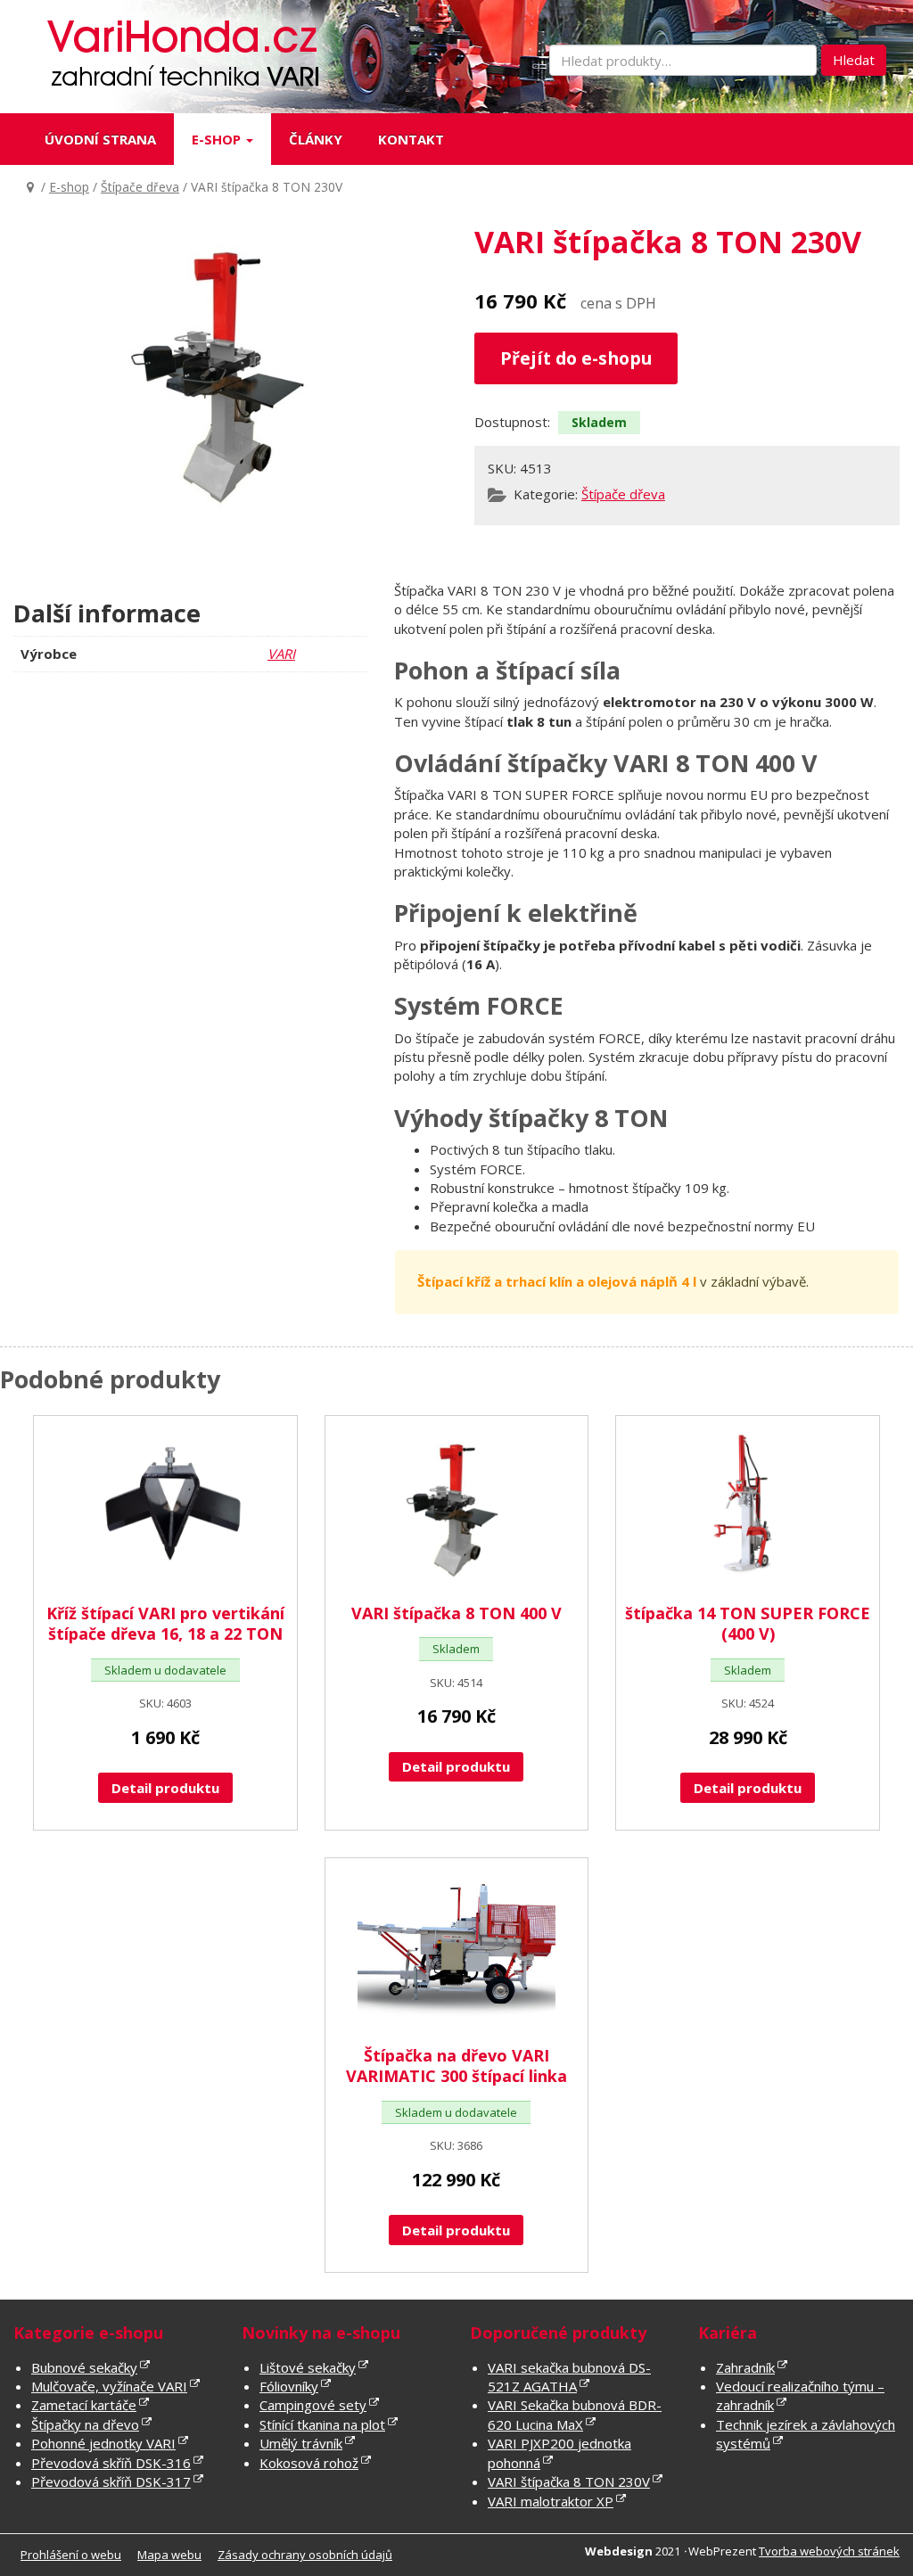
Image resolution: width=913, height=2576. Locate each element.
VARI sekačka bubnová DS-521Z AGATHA (569, 2377)
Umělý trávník (301, 2443)
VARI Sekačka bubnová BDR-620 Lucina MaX (575, 2414)
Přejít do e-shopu (576, 358)
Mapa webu (169, 2555)
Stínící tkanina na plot (322, 2424)
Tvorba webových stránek (829, 2551)
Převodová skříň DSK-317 (111, 2481)
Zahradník (745, 2367)
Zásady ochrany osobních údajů (305, 2555)
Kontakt (411, 139)
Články (316, 139)
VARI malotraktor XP (551, 2501)
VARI (281, 654)
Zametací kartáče (84, 2405)
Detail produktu (165, 1788)
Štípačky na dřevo (85, 2424)
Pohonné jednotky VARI (103, 2443)
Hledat (854, 60)
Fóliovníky (289, 2386)
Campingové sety (313, 2405)
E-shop (218, 139)
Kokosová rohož (309, 2463)
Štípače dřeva (140, 187)
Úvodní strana (100, 139)
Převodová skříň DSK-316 (111, 2463)
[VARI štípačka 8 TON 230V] (226, 376)
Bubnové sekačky (84, 2367)
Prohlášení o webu (71, 2555)
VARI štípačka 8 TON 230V (569, 2481)
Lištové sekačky (308, 2367)
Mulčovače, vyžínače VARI (109, 2386)
